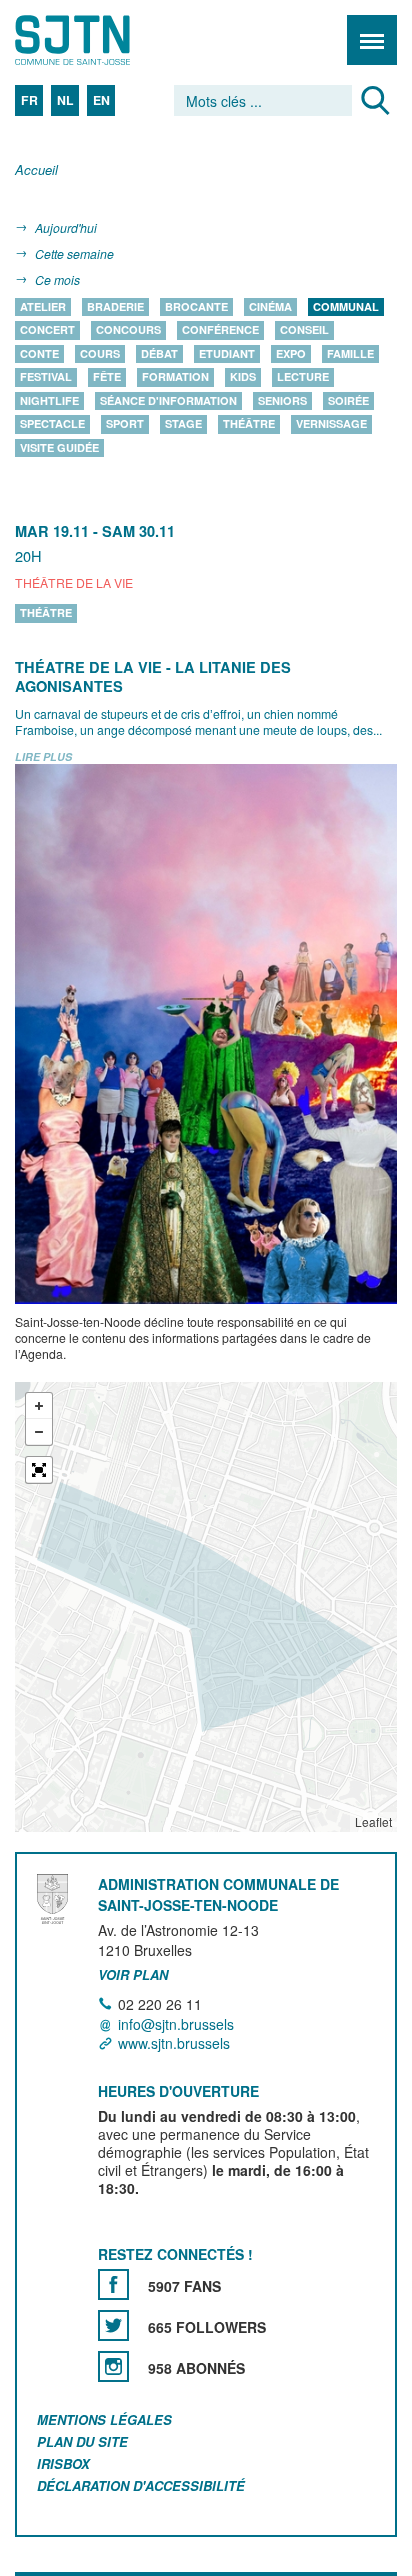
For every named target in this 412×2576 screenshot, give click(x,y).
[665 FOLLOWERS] (113, 2325)
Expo (291, 353)
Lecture (303, 377)
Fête (107, 377)
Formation (175, 377)
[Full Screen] (39, 1471)
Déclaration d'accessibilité (141, 2485)
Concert (47, 330)
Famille (350, 353)
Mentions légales (104, 2419)
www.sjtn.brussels (174, 2043)
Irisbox (63, 2463)
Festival (46, 377)
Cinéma (270, 306)
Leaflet (373, 1822)
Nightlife (49, 400)
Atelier (43, 306)
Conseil (304, 330)
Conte (39, 353)
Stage (183, 424)
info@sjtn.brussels (176, 2024)
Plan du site (82, 2441)
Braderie (115, 306)
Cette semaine (74, 253)
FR (29, 100)
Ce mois (57, 279)
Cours (100, 353)
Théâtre (249, 424)
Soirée (348, 400)
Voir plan (133, 1975)
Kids (243, 377)
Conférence (220, 330)
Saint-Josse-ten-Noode (101, 40)
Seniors (282, 400)
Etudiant (227, 353)
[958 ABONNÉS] (113, 2366)
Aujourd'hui (66, 227)
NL (65, 100)
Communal (346, 306)
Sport (125, 424)
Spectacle (52, 424)
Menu (372, 40)
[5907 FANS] (113, 2284)
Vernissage (331, 424)
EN (101, 100)
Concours (128, 330)
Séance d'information (168, 400)
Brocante (196, 306)
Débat (159, 353)
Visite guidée (59, 447)
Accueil (36, 170)
